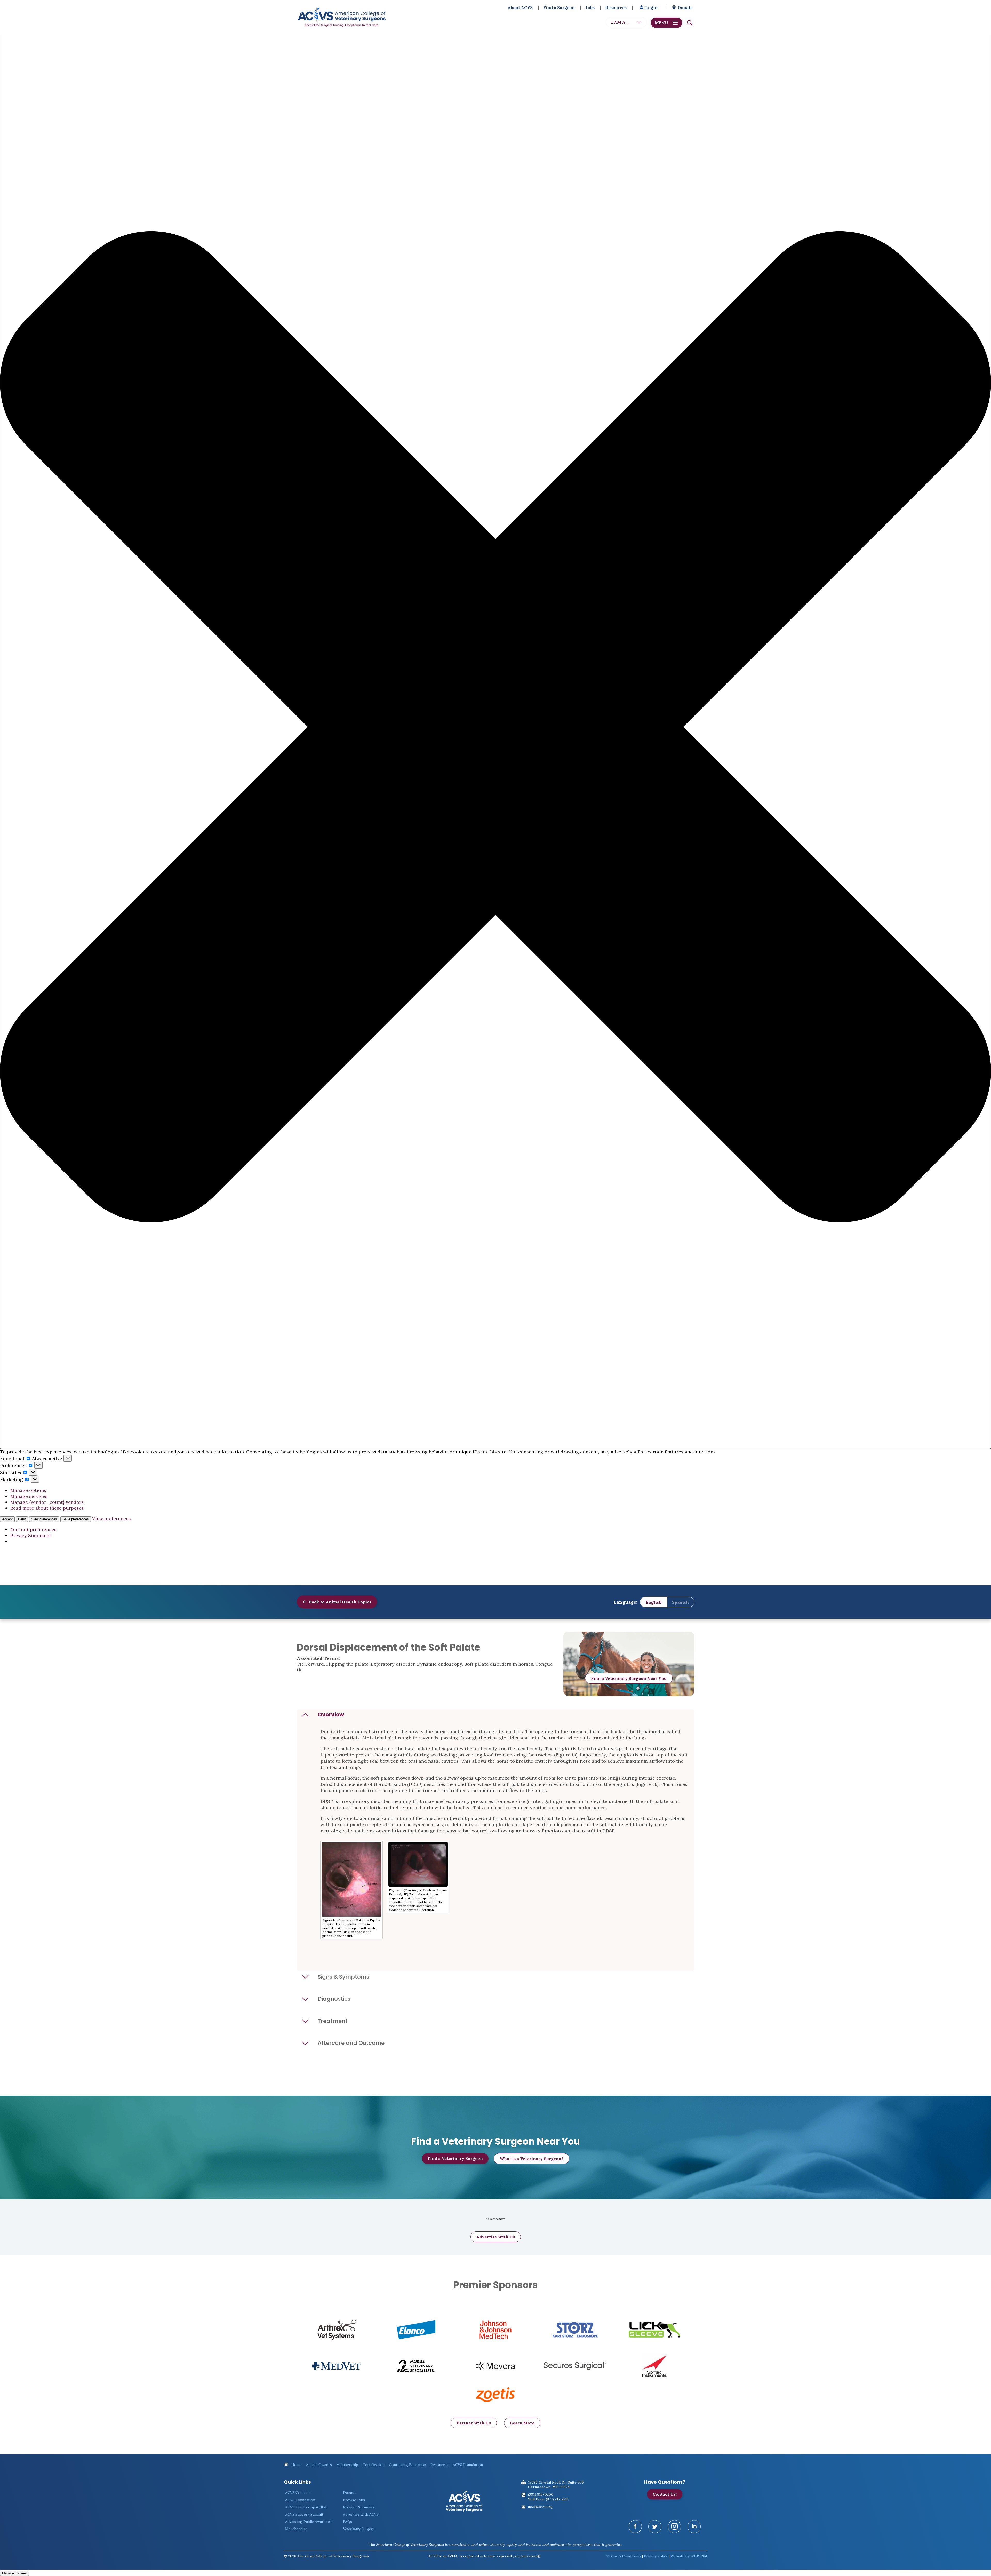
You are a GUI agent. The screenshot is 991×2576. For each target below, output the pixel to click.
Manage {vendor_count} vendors (47, 1502)
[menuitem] (654, 1602)
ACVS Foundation (468, 2465)
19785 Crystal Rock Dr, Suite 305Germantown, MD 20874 (556, 2485)
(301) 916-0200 (541, 2494)
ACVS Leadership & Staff (306, 2507)
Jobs (590, 7)
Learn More (522, 2423)
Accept (7, 1519)
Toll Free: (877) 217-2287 (549, 2499)
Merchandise (296, 2529)
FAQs (347, 2522)
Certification (374, 2465)
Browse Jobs (354, 2500)
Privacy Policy (656, 2556)
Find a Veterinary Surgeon (455, 2158)
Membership (347, 2465)
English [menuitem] (654, 1602)
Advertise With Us (496, 2237)
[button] (495, 727)
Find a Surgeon (559, 7)
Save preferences (76, 1519)
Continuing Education (407, 2465)
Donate (685, 7)
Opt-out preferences (33, 1529)
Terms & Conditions (624, 2556)
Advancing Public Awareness (309, 2522)
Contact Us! (665, 2494)
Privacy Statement (31, 1535)
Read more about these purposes (47, 1508)
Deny (22, 1519)
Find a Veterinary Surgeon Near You (629, 1678)
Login (651, 7)
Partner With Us (474, 2423)
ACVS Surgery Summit (304, 2514)
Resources (616, 7)
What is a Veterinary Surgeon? (532, 2159)
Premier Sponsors (359, 2507)
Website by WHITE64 (689, 2556)
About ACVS (520, 7)
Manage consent (14, 2573)
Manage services (29, 1496)
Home (296, 2465)
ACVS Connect (298, 2493)
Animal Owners (319, 2465)
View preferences (44, 1519)
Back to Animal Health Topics (340, 1602)
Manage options (28, 1490)
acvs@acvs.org (540, 2507)
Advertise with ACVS (361, 2514)
